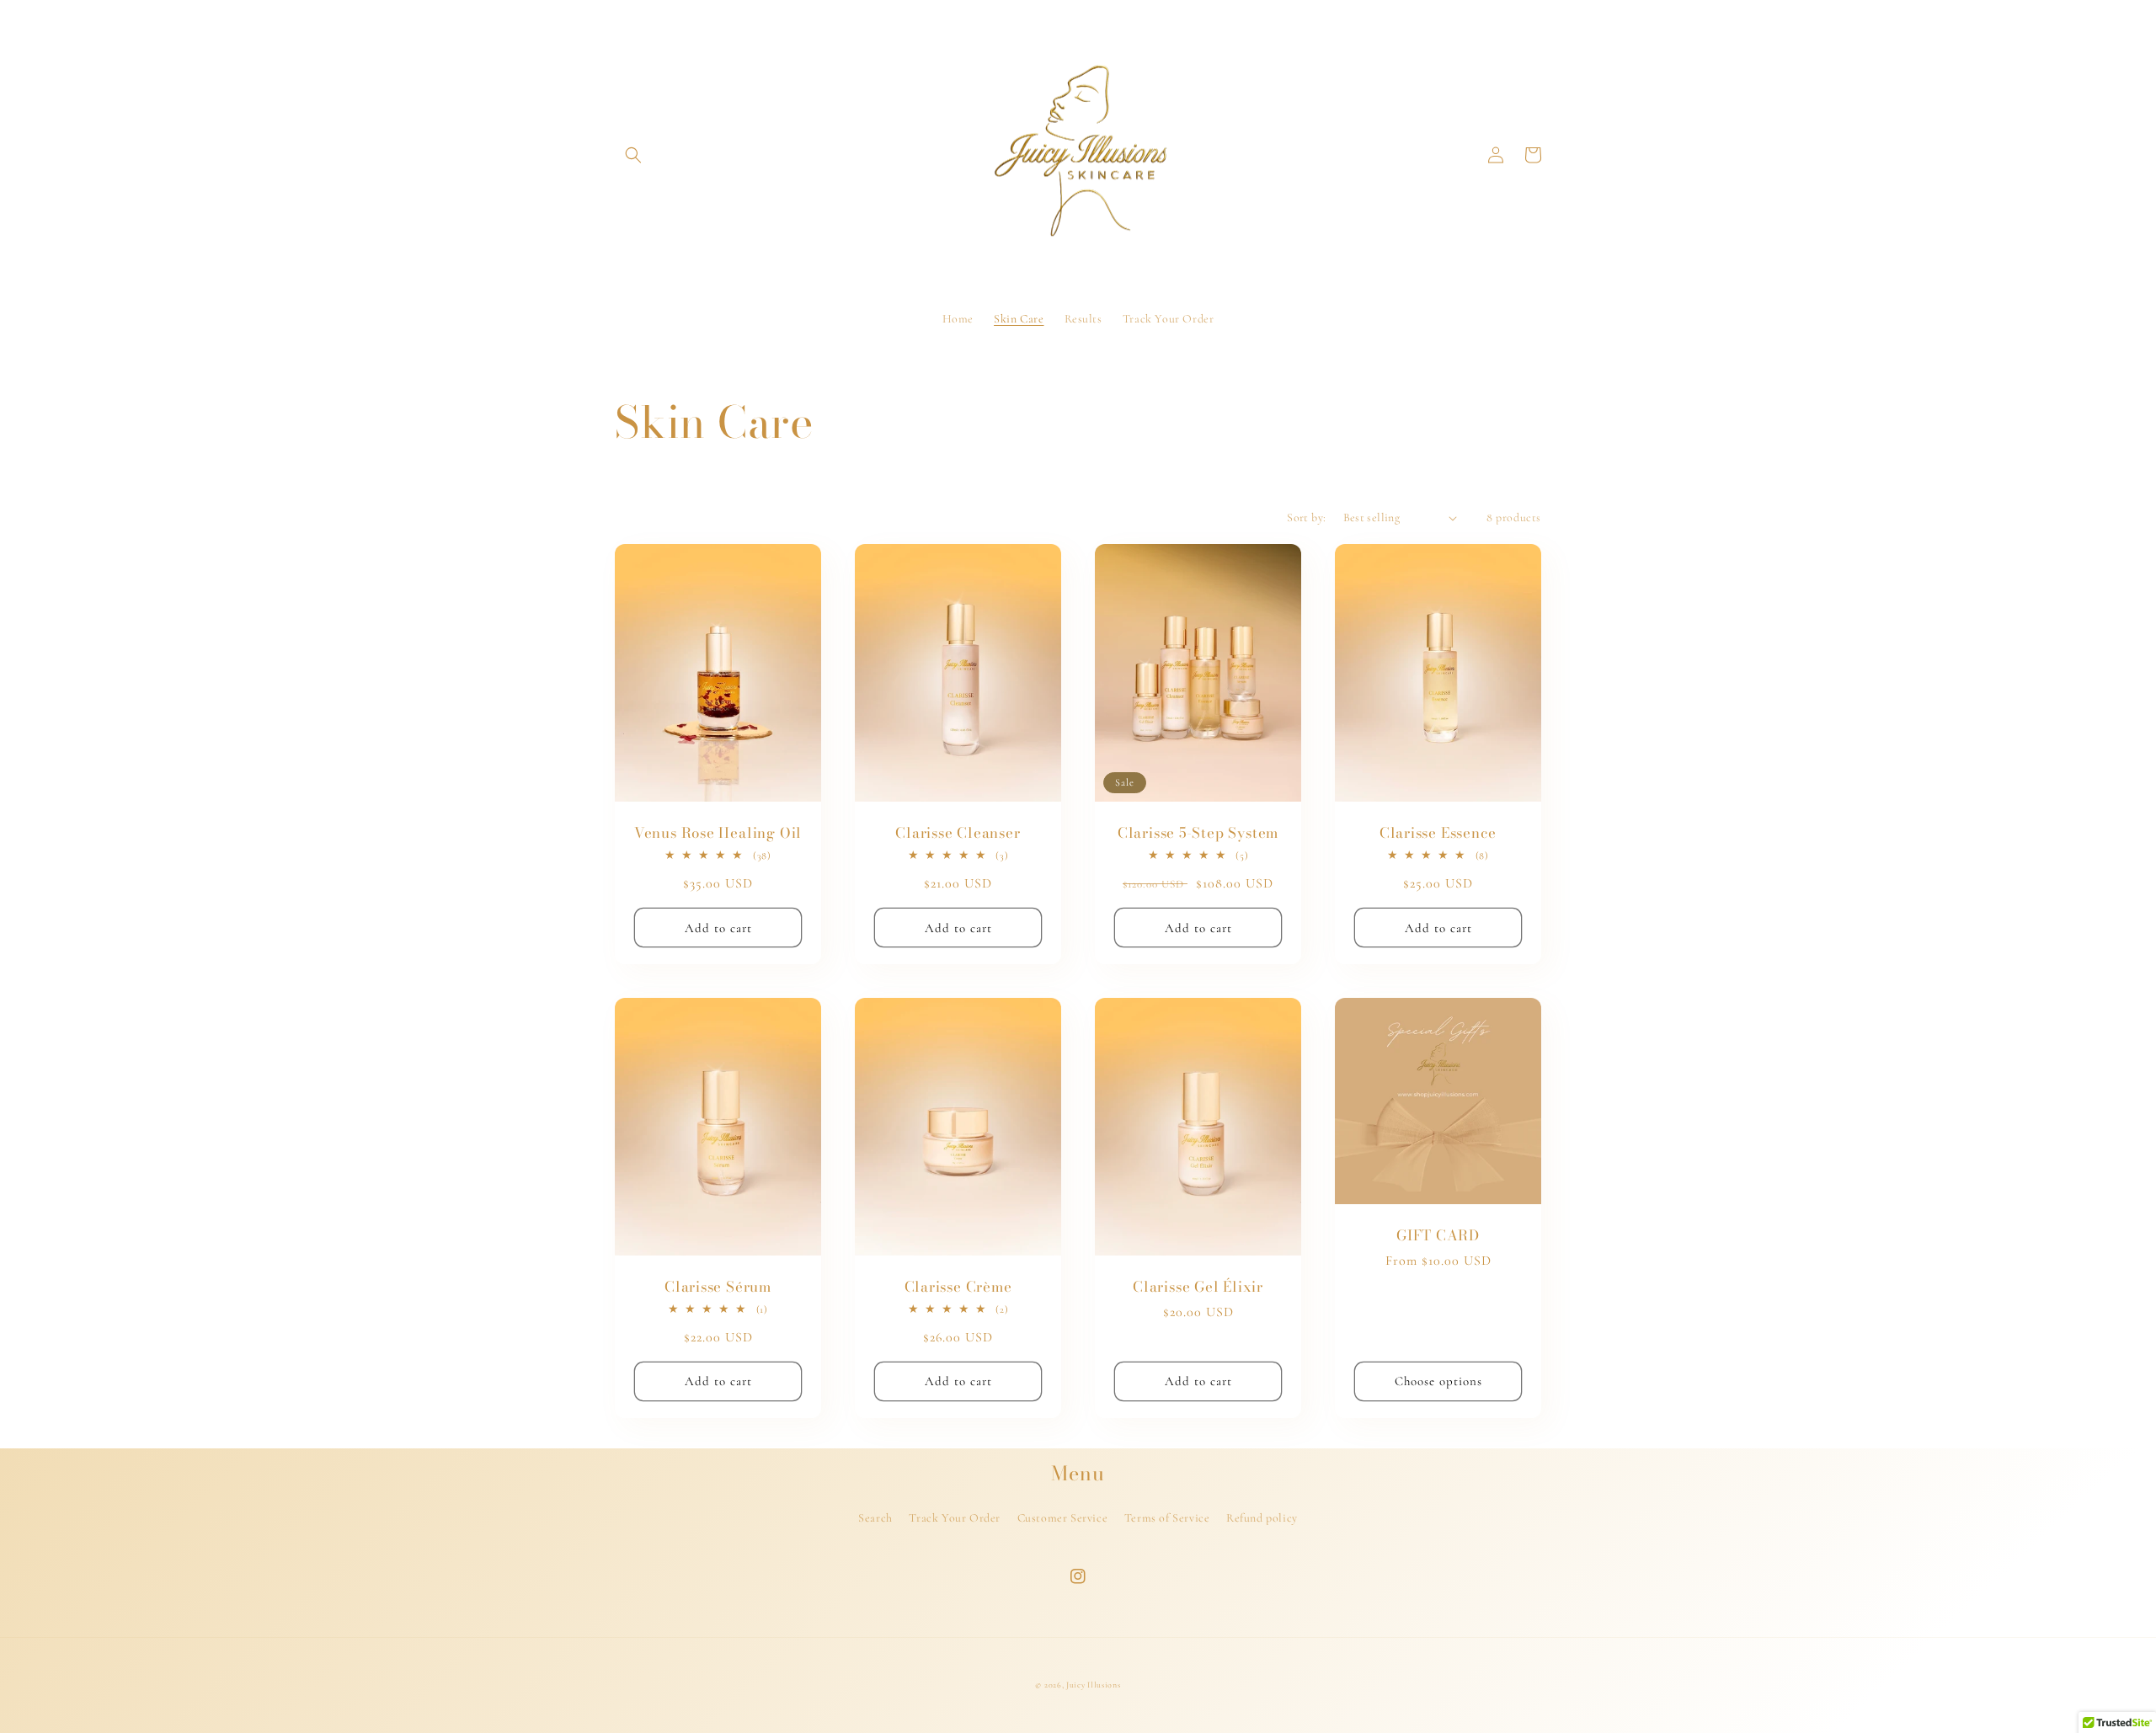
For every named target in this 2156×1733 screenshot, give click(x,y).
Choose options (1438, 1381)
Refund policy (1262, 1518)
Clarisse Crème (958, 1287)
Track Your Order (955, 1518)
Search (875, 1518)
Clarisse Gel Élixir (1198, 1287)
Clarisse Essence (1438, 833)
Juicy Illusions (1094, 1685)
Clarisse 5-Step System (1198, 833)
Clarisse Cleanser (958, 833)
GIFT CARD (1438, 1236)
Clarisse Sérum (718, 1287)
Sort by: (1306, 517)
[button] (633, 155)
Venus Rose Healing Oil (718, 833)
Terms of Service (1167, 1518)
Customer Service (1063, 1518)
